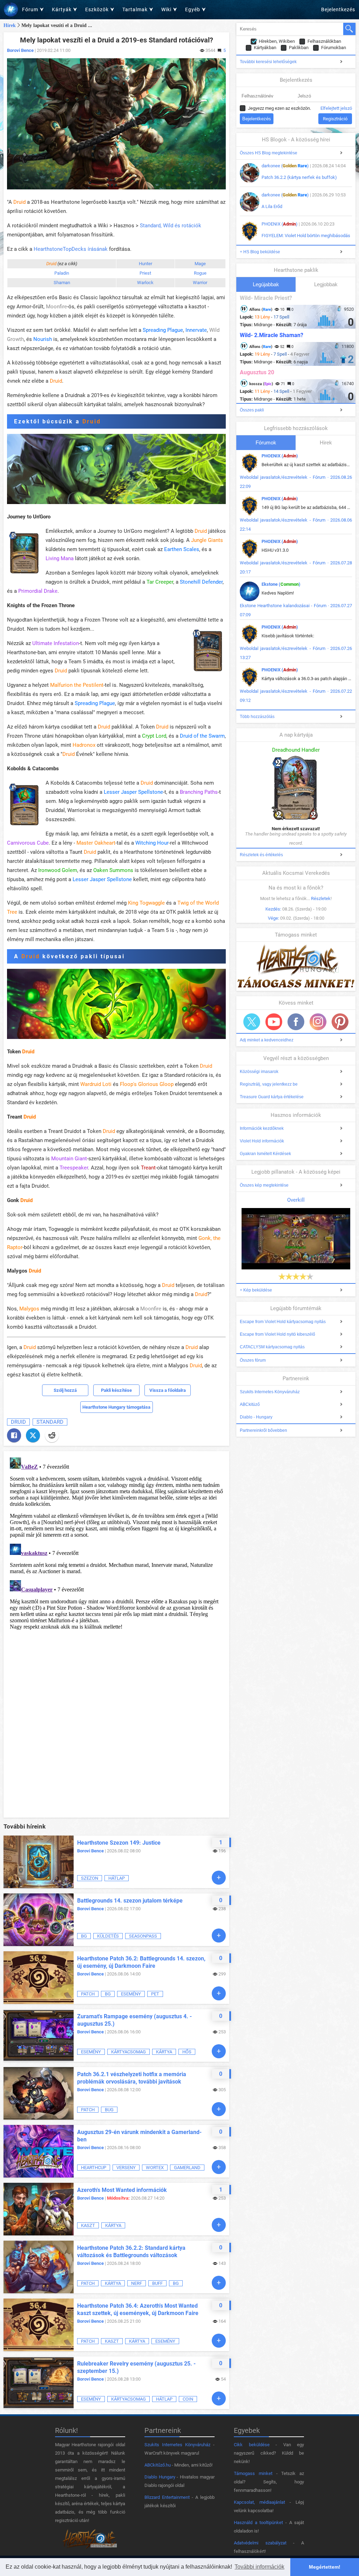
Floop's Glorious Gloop (147, 1084)
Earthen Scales (182, 549)
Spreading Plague (163, 330)
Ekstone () (281, 584)
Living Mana (60, 558)
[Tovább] (219, 1878)
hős (187, 2052)
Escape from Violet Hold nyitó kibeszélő (277, 1334)
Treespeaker (74, 1168)
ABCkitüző (250, 1404)
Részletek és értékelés (261, 855)
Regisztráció (335, 119)
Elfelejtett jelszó (336, 108)
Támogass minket (253, 2473)
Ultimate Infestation (56, 643)
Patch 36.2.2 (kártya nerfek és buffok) (299, 177)
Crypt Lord (154, 736)
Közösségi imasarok (259, 1072)
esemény (131, 1994)
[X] (33, 1435)
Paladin (62, 273)
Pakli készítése (116, 1390)
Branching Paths (199, 792)
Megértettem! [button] (325, 2567)
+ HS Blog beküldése (260, 252)
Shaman (62, 283)
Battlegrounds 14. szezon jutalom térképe (130, 1901)
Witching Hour (152, 843)
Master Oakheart (96, 843)
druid (18, 1422)
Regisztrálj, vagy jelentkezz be (269, 1084)
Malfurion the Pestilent (77, 685)
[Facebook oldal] (296, 1022)
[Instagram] (318, 1022)
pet (155, 1994)
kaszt (88, 2225)
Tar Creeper (160, 582)
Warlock (145, 283)
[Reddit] (52, 1435)
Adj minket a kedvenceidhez (267, 1040)
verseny (126, 2168)
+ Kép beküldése (256, 1290)
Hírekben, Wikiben (277, 41)
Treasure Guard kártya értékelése (272, 1097)
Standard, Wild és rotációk (171, 226)
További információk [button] (259, 2567)
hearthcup (94, 2168)
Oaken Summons (113, 870)
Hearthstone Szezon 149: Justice (119, 1843)
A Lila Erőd (272, 206)
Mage (200, 264)
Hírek (10, 25)
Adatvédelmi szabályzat (260, 2543)
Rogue (200, 273)
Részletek (321, 898)
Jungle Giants (207, 540)
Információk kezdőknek (262, 1128)
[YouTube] (274, 1022)
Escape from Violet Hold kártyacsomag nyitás (283, 1322)
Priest (145, 273)
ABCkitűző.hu (158, 2465)
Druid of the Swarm (202, 736)
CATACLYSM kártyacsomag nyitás (272, 1347)
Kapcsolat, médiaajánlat (259, 2502)
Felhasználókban (324, 41)
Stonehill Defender (201, 582)
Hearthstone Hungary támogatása (116, 1407)
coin (188, 2399)
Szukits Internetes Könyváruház (270, 1392)
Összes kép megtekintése (264, 1185)
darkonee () (285, 166)
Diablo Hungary (160, 2477)
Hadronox (84, 745)
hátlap (117, 1878)
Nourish (43, 339)
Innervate (196, 330)
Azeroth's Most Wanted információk (122, 2190)
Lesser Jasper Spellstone (133, 792)
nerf (137, 2283)
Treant (148, 1168)
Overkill (296, 1200)
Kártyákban (265, 48)
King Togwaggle (146, 903)
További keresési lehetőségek (268, 62)
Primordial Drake (38, 591)
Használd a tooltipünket (258, 2523)
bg (84, 1936)
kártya (164, 2052)
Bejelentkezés (338, 9)
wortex (155, 2168)
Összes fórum (253, 1360)
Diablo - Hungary (256, 1417)
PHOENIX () (280, 224)
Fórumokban (334, 48)
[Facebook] (14, 1435)
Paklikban (299, 48)
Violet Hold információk (262, 1141)
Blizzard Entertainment (167, 2497)
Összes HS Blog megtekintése (269, 153)
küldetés (108, 1936)
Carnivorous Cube (28, 843)
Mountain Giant (69, 1159)
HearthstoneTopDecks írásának (71, 249)
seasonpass (143, 1936)
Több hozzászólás (257, 717)
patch (88, 1994)
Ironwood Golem (58, 870)
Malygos (29, 1309)
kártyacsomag (128, 2052)
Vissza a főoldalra (168, 1390)
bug (109, 2110)
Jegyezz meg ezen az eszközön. (279, 108)
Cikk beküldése (252, 2445)
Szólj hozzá (65, 1390)
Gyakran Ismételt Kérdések (265, 1154)
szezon (90, 1878)
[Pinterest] (340, 1022)
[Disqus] (116, 1542)
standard (50, 1422)
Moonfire (56, 307)
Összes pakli (252, 410)
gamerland (187, 2168)
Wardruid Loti (96, 1084)
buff (157, 2283)
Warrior (200, 283)
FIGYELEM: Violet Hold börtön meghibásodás (306, 236)
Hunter (145, 264)
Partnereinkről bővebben (263, 1430)
